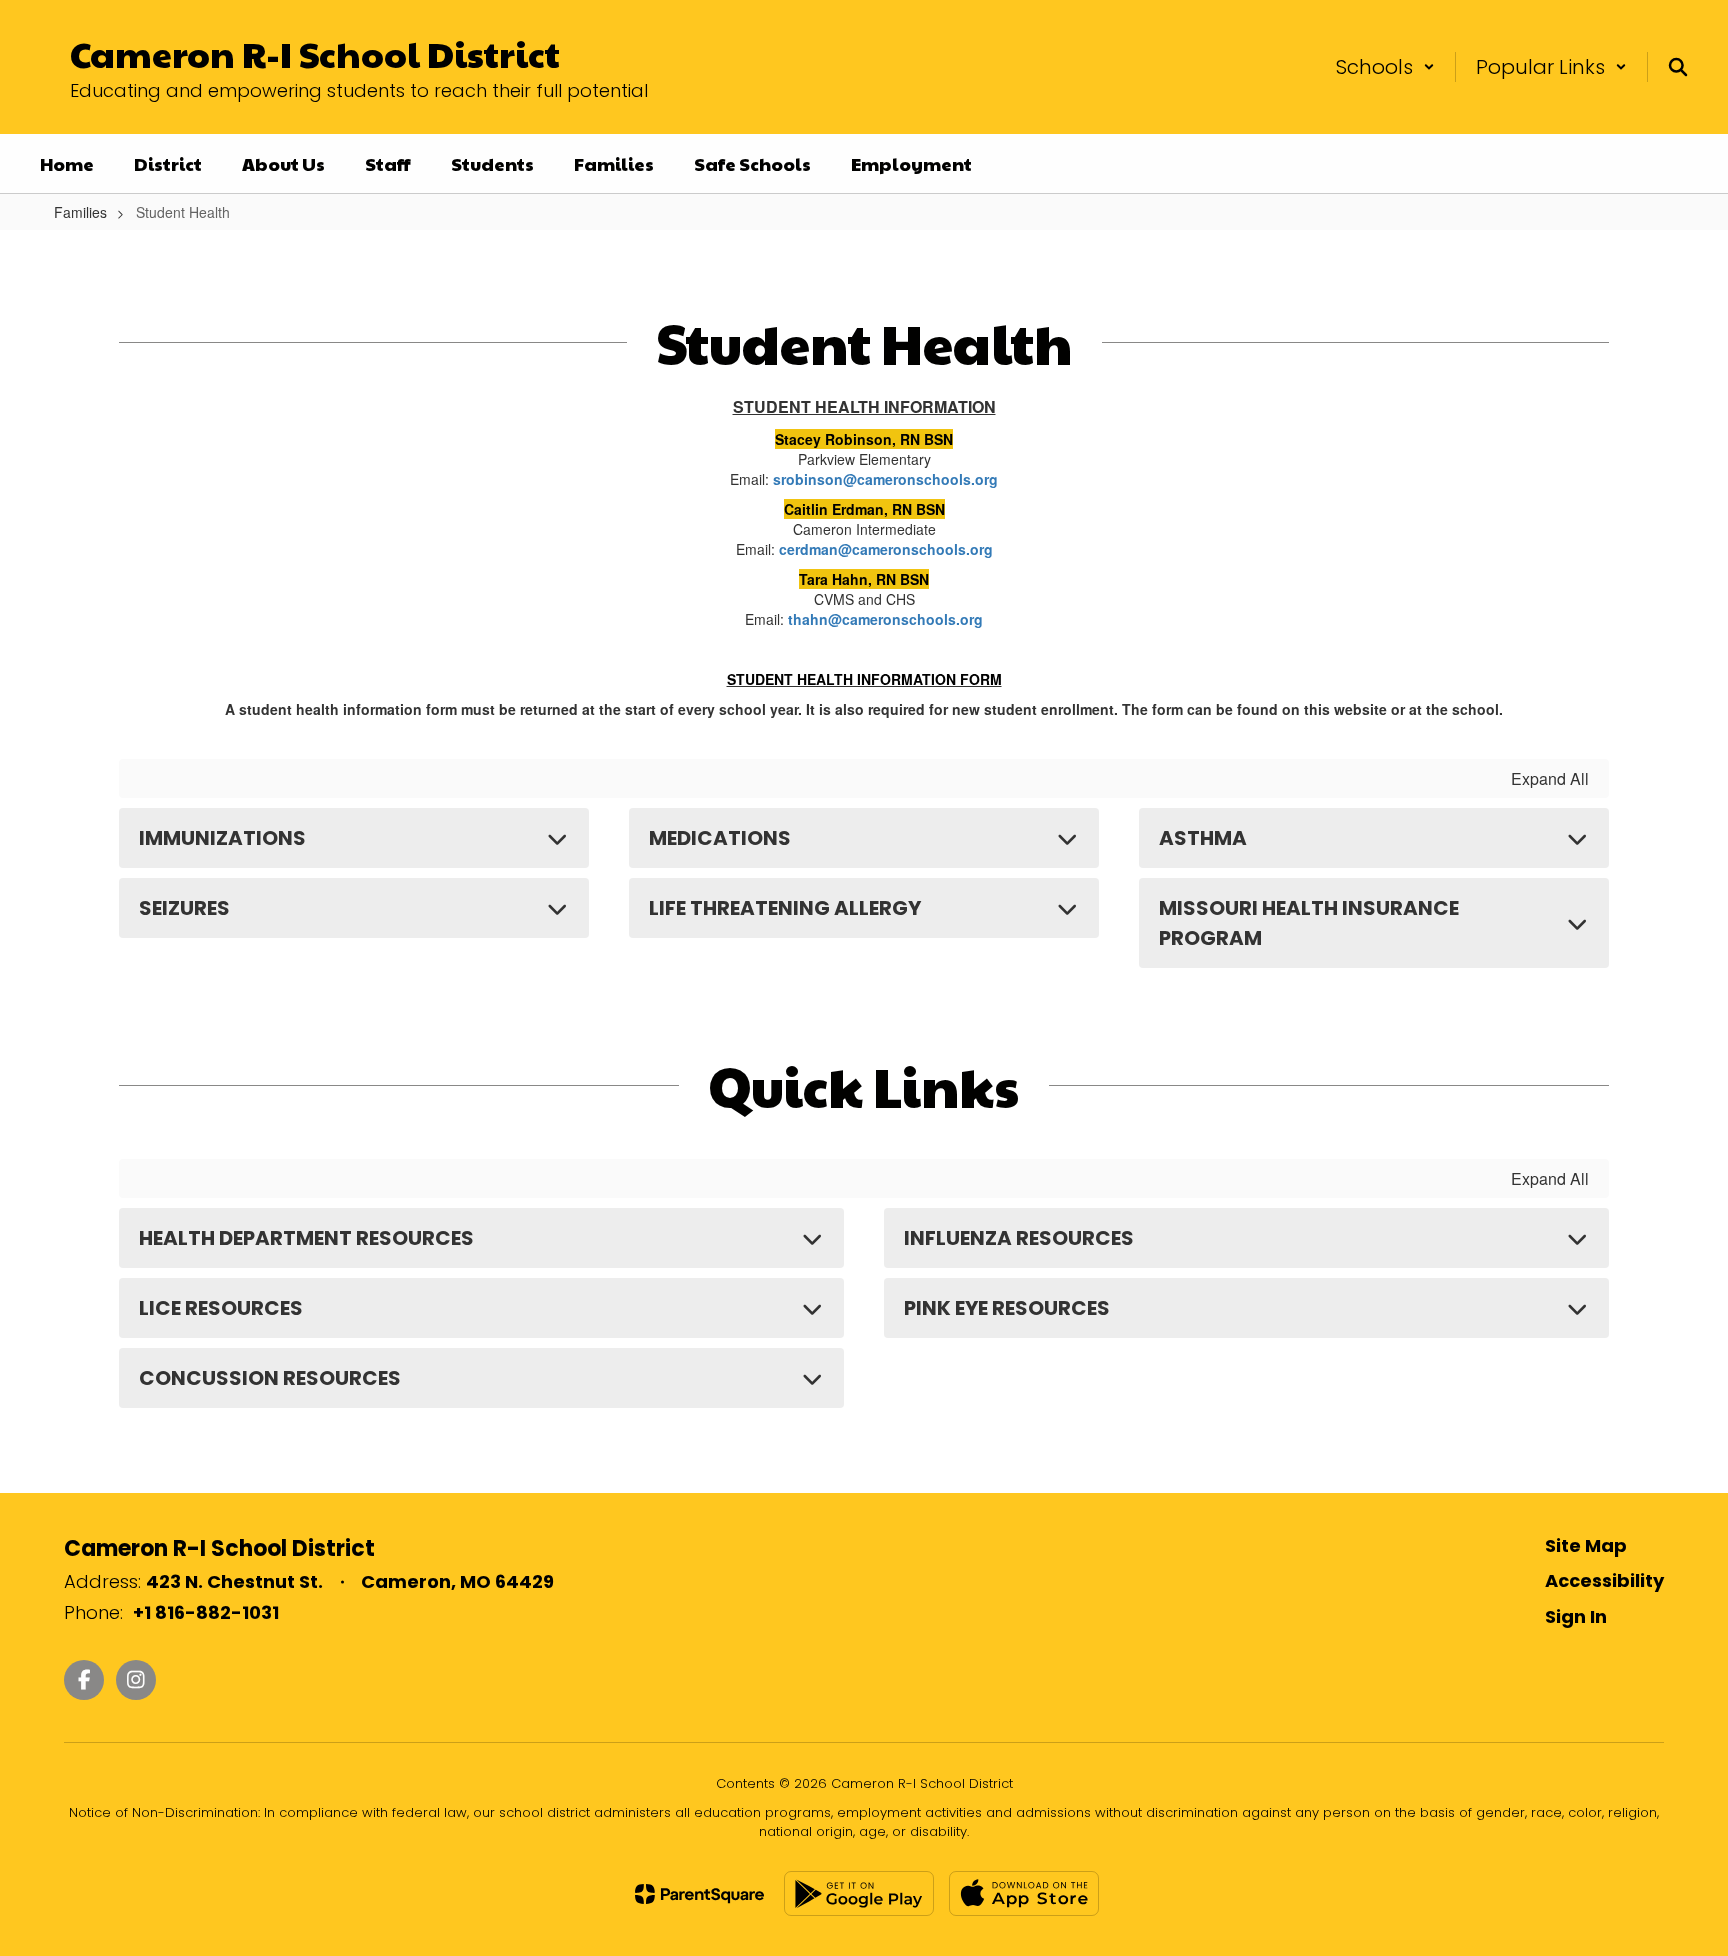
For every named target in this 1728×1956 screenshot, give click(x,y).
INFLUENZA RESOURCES (1019, 1238)
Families (80, 212)
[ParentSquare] (699, 1894)
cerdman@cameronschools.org (886, 549)
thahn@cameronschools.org (885, 619)
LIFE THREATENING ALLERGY (785, 908)
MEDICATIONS (720, 838)
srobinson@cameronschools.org (885, 479)
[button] (1385, 67)
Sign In (1576, 1616)
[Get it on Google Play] (859, 1893)
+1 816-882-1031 (206, 1612)
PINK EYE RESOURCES (1007, 1308)
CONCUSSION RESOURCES (270, 1378)
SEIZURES (184, 908)
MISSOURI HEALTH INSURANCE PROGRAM (1309, 923)
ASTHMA (1203, 838)
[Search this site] (1678, 67)
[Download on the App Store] (1024, 1893)
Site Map (1586, 1545)
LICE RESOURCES (221, 1308)
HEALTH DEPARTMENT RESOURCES (306, 1238)
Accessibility (1604, 1580)
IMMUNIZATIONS (222, 838)
